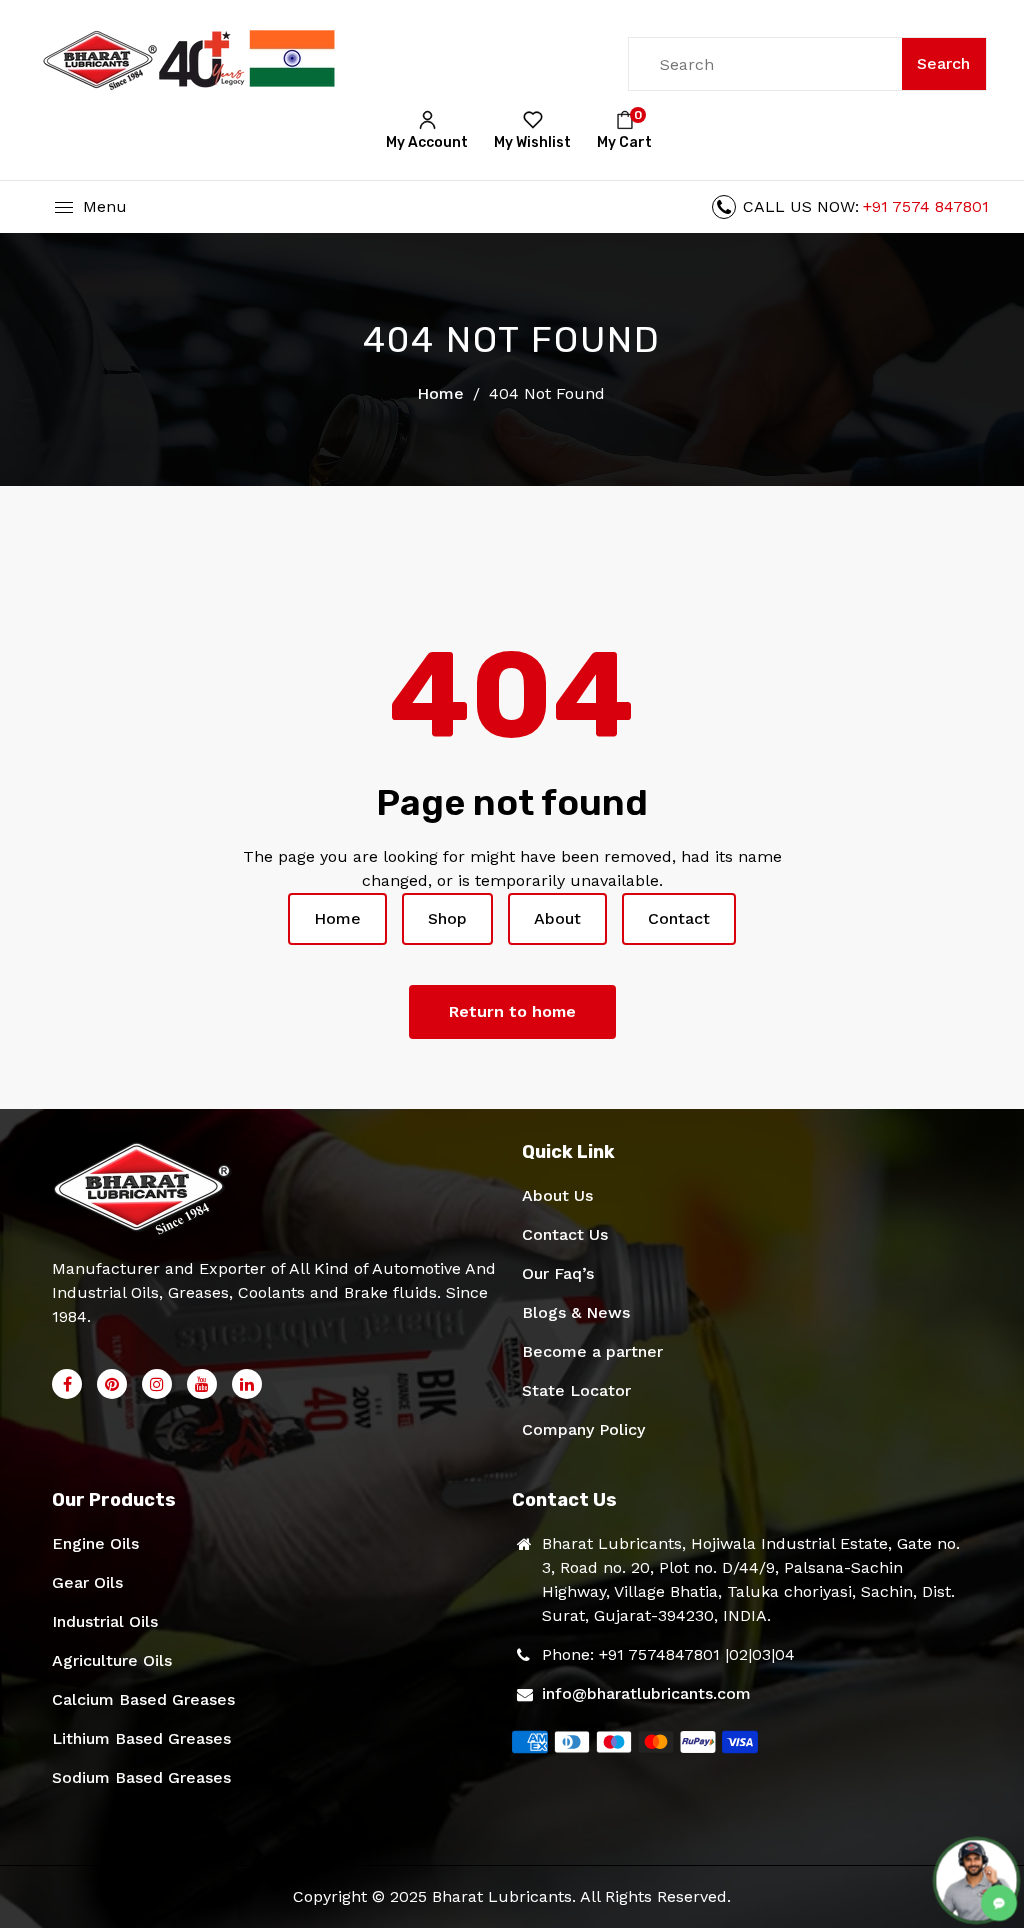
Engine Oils (95, 1543)
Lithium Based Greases (141, 1738)
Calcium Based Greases (143, 1699)
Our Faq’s (558, 1273)
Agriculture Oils (112, 1660)
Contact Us (565, 1234)
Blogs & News (576, 1312)
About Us (557, 1195)
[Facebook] (67, 1384)
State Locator (576, 1390)
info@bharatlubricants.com (646, 1693)
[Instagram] (157, 1384)
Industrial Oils (105, 1621)
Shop (447, 918)
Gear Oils (87, 1582)
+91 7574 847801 (926, 206)
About (557, 918)
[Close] (410, 1765)
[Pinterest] (112, 1384)
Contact (679, 918)
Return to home (512, 1011)
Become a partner (592, 1351)
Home (440, 393)
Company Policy (583, 1429)
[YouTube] (202, 1384)
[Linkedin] (247, 1384)
